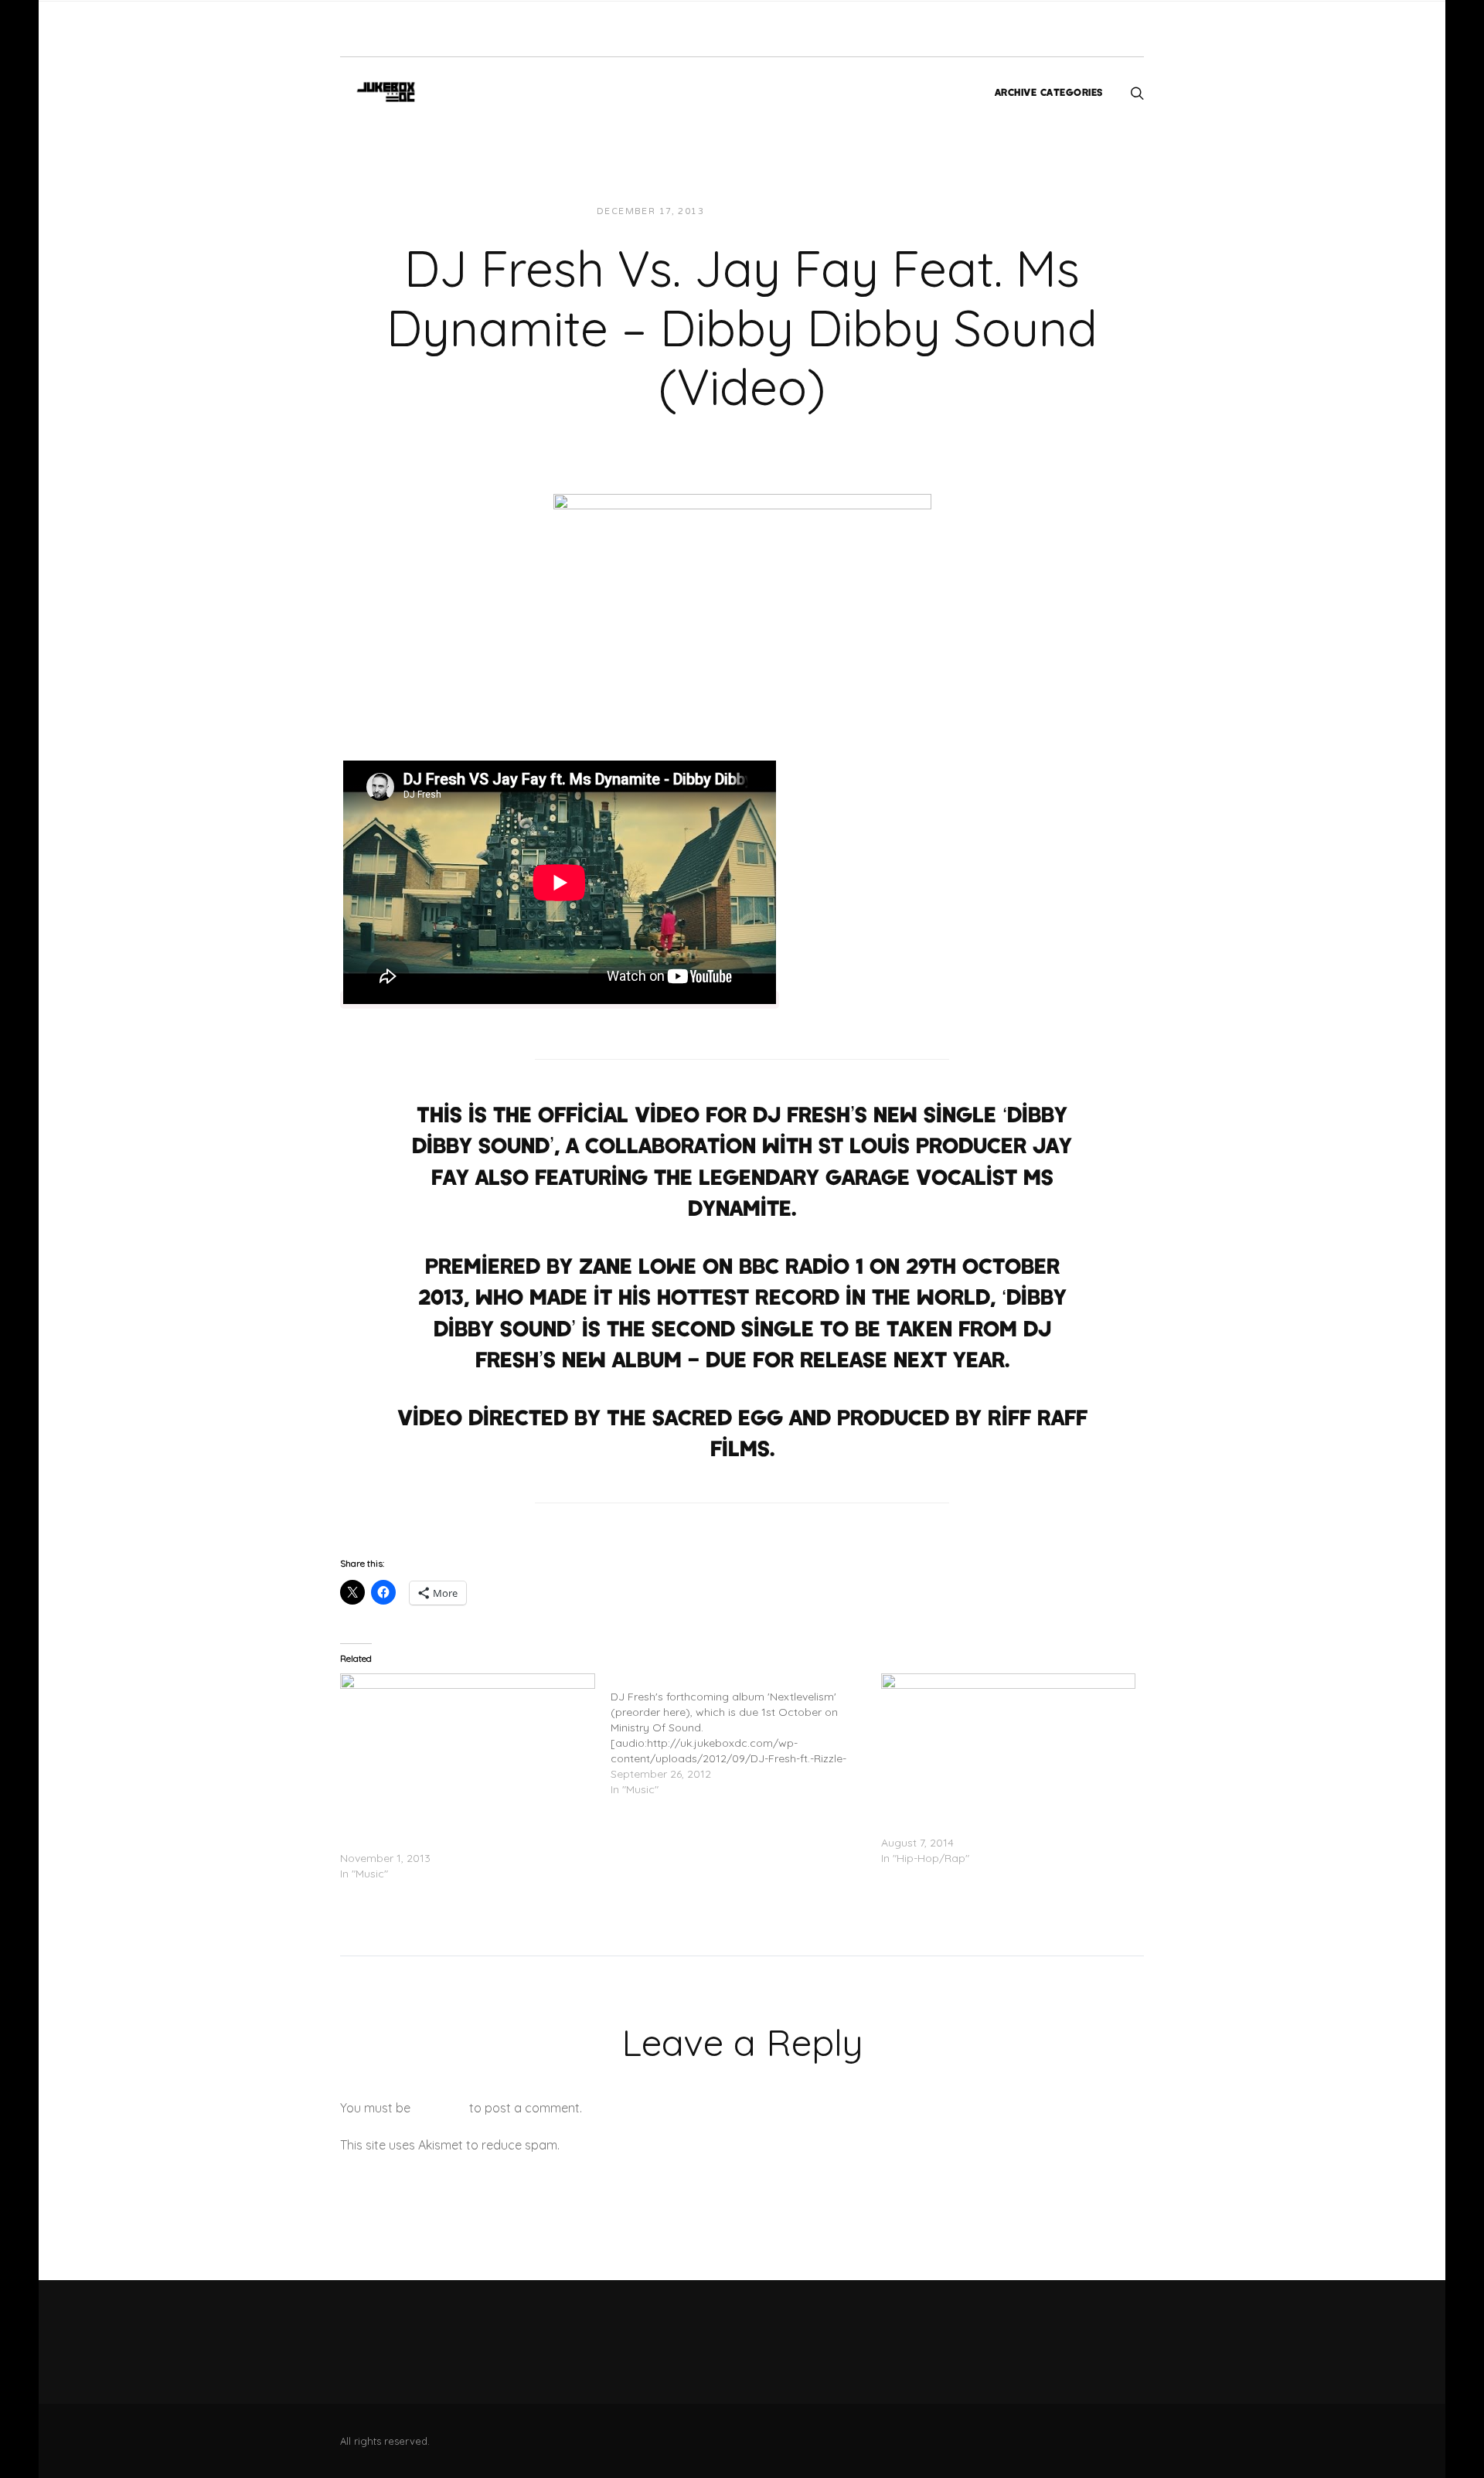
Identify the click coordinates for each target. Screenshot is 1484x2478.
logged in (440, 2108)
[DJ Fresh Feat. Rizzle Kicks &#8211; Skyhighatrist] (746, 1735)
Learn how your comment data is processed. (691, 2145)
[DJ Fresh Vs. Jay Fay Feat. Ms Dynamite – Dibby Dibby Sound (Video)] (742, 595)
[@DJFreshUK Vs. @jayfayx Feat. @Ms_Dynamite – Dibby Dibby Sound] (468, 1746)
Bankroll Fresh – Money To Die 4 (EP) (975, 1827)
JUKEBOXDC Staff (769, 211)
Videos (856, 211)
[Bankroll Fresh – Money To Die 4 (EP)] (1009, 1746)
